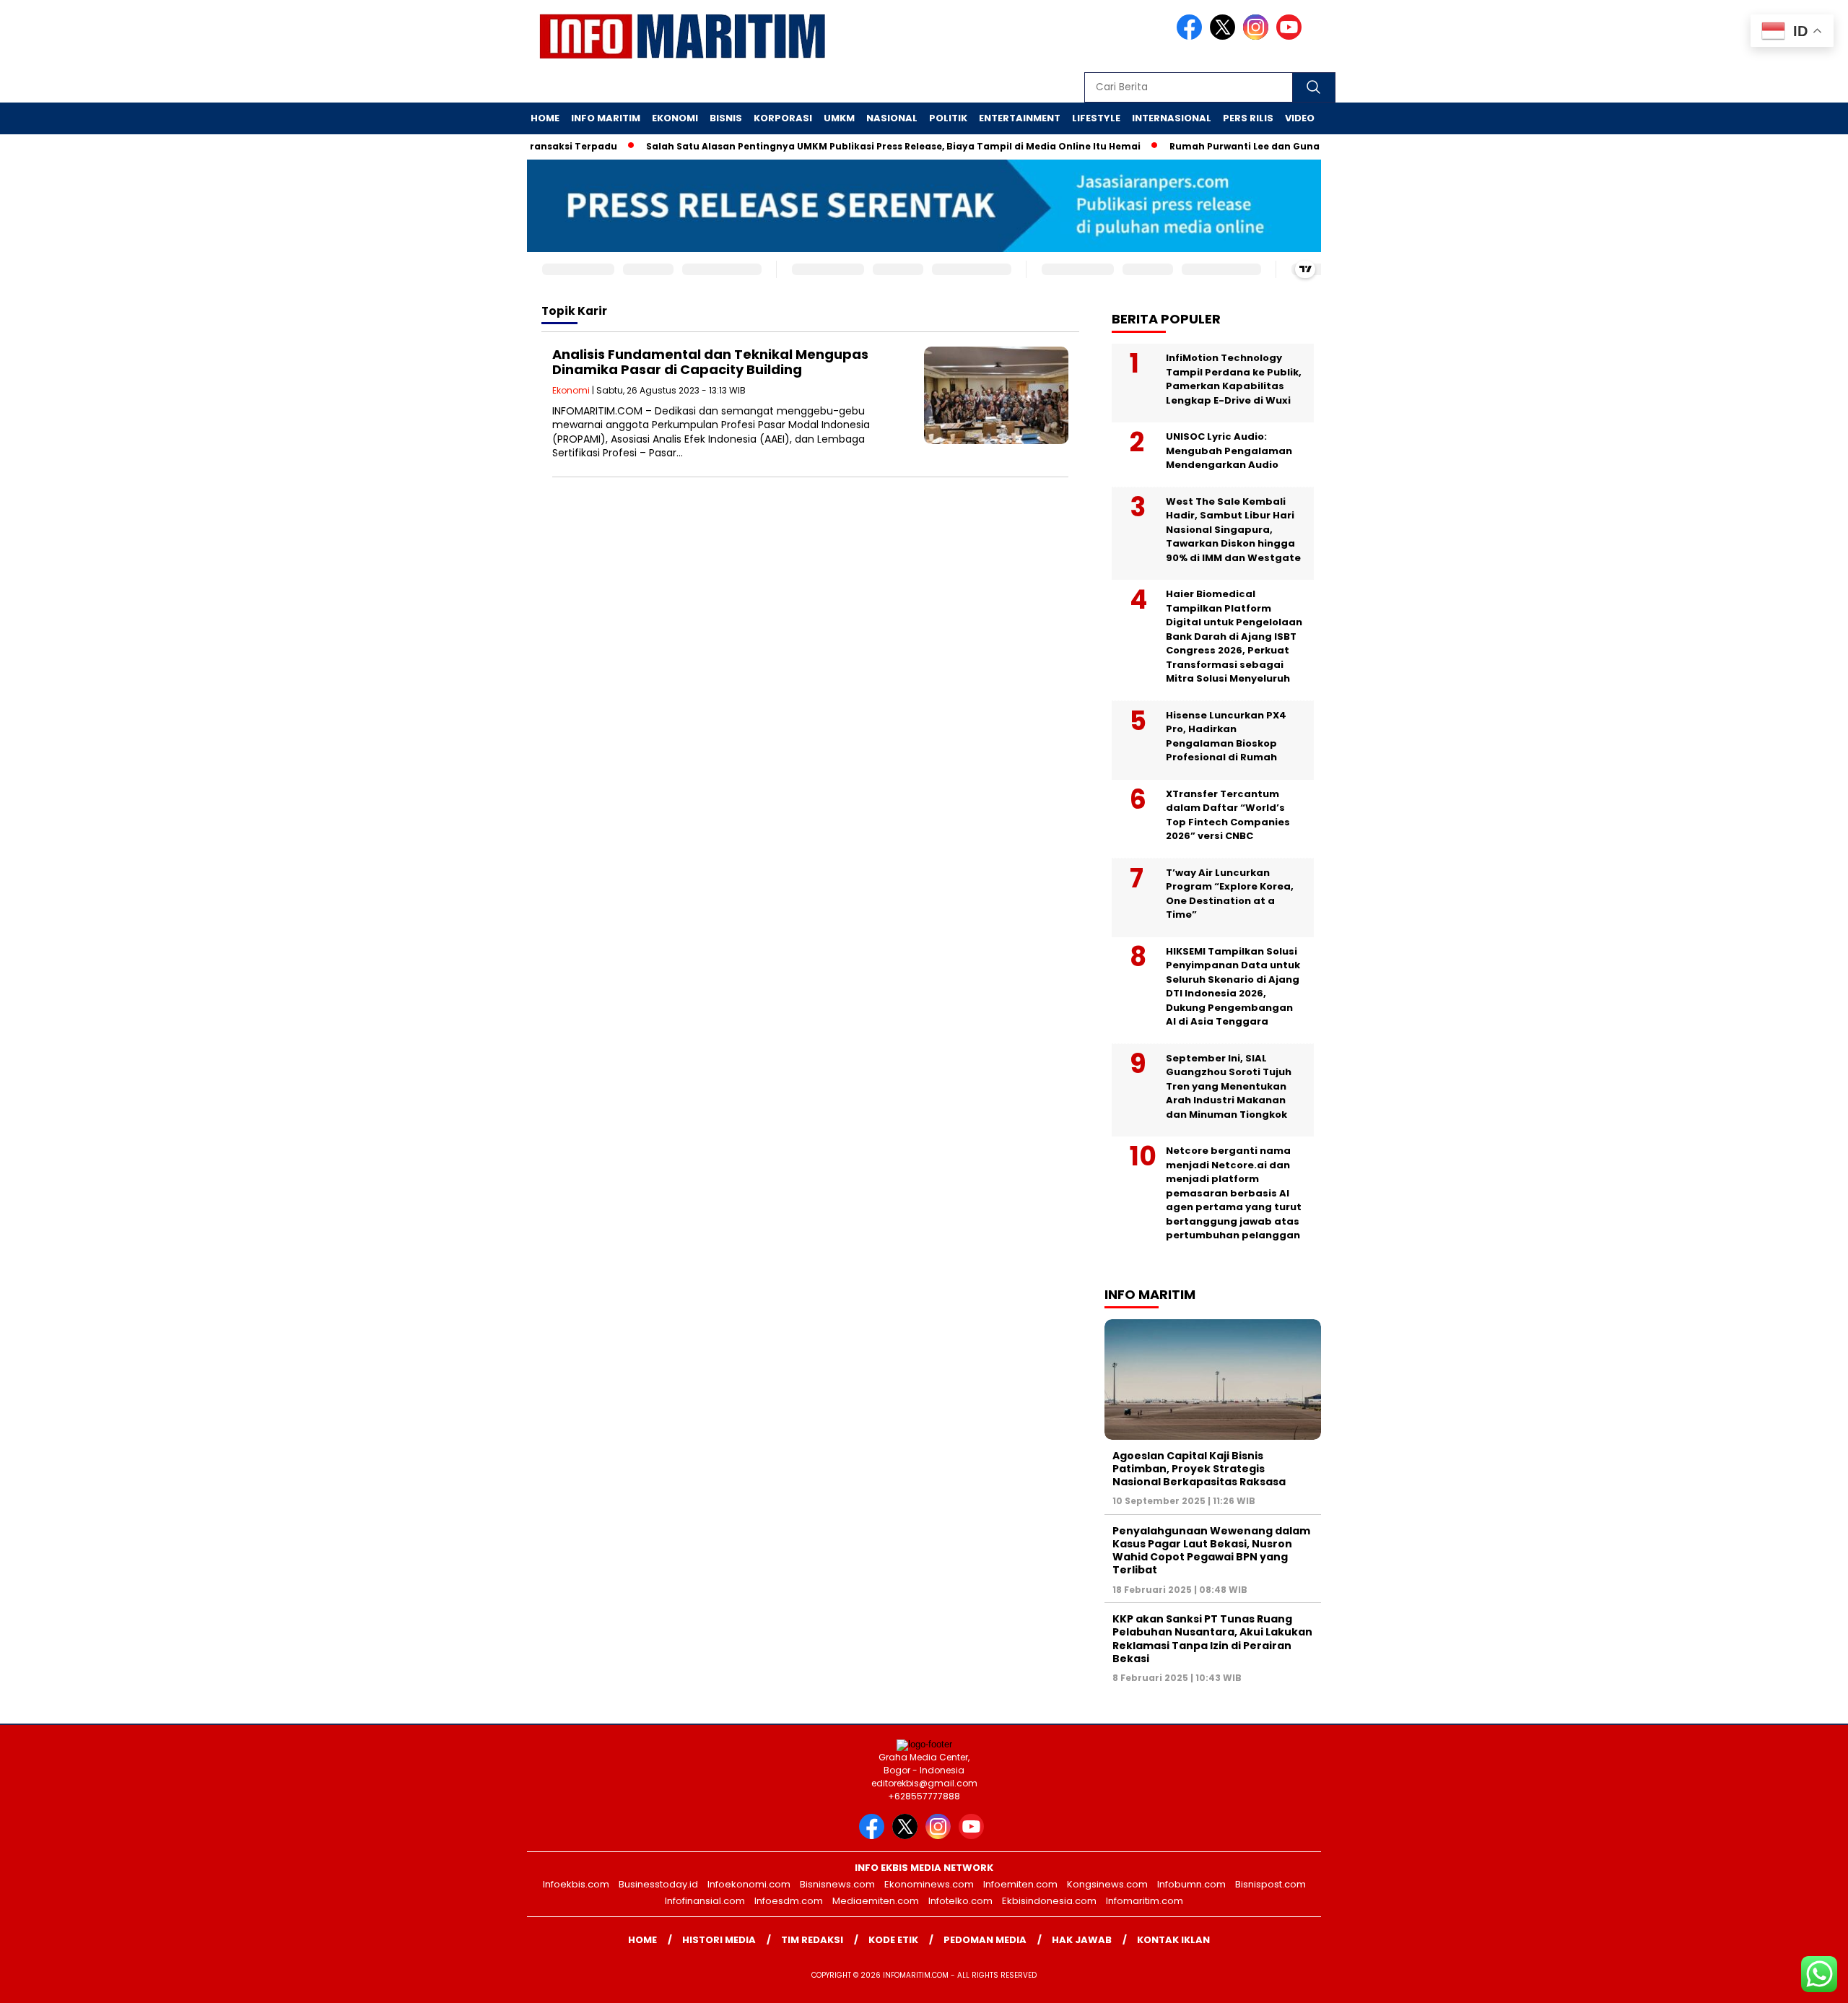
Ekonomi (675, 118)
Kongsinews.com (1107, 1884)
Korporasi (783, 118)
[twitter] (1225, 36)
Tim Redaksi (812, 1940)
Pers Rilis (1248, 118)
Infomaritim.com (1145, 1901)
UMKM (839, 118)
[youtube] (1291, 36)
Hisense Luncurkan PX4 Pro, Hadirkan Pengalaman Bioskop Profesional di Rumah (1226, 737)
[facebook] (1192, 36)
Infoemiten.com (1020, 1884)
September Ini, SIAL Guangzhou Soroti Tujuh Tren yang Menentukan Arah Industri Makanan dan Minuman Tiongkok (1229, 1086)
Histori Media (719, 1940)
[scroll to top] (1781, 1981)
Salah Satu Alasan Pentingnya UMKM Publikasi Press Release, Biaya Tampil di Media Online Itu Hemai (856, 146)
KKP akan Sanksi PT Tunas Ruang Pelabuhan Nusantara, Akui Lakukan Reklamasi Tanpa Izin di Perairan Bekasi (1212, 1639)
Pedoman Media (985, 1940)
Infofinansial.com (705, 1901)
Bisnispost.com (1270, 1884)
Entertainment (1020, 118)
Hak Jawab (1082, 1940)
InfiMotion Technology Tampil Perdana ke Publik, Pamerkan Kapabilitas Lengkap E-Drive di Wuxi (1234, 379)
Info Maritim (606, 118)
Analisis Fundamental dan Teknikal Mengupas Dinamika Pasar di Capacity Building (710, 362)
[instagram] (1258, 36)
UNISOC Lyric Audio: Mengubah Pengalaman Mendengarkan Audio (1229, 451)
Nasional (892, 118)
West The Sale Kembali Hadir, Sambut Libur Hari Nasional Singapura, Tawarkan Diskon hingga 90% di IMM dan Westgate (1233, 530)
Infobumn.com (1191, 1884)
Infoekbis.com (576, 1884)
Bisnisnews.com (837, 1884)
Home (545, 118)
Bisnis (726, 118)
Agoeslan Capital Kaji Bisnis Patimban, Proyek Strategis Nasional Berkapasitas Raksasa (1199, 1469)
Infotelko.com (960, 1901)
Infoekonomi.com (749, 1884)
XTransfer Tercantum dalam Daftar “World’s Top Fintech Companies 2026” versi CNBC (1228, 815)
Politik (948, 118)
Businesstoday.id (658, 1884)
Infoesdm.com (789, 1901)
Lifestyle (1096, 118)
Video (1300, 118)
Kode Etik (893, 1940)
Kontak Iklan (1173, 1940)
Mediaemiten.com (876, 1901)
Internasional (1172, 118)
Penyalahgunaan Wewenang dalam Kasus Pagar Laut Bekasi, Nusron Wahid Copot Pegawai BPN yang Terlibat (1211, 1551)
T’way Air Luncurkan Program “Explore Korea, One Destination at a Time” (1230, 894)
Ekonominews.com (929, 1884)
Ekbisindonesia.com (1049, 1901)
